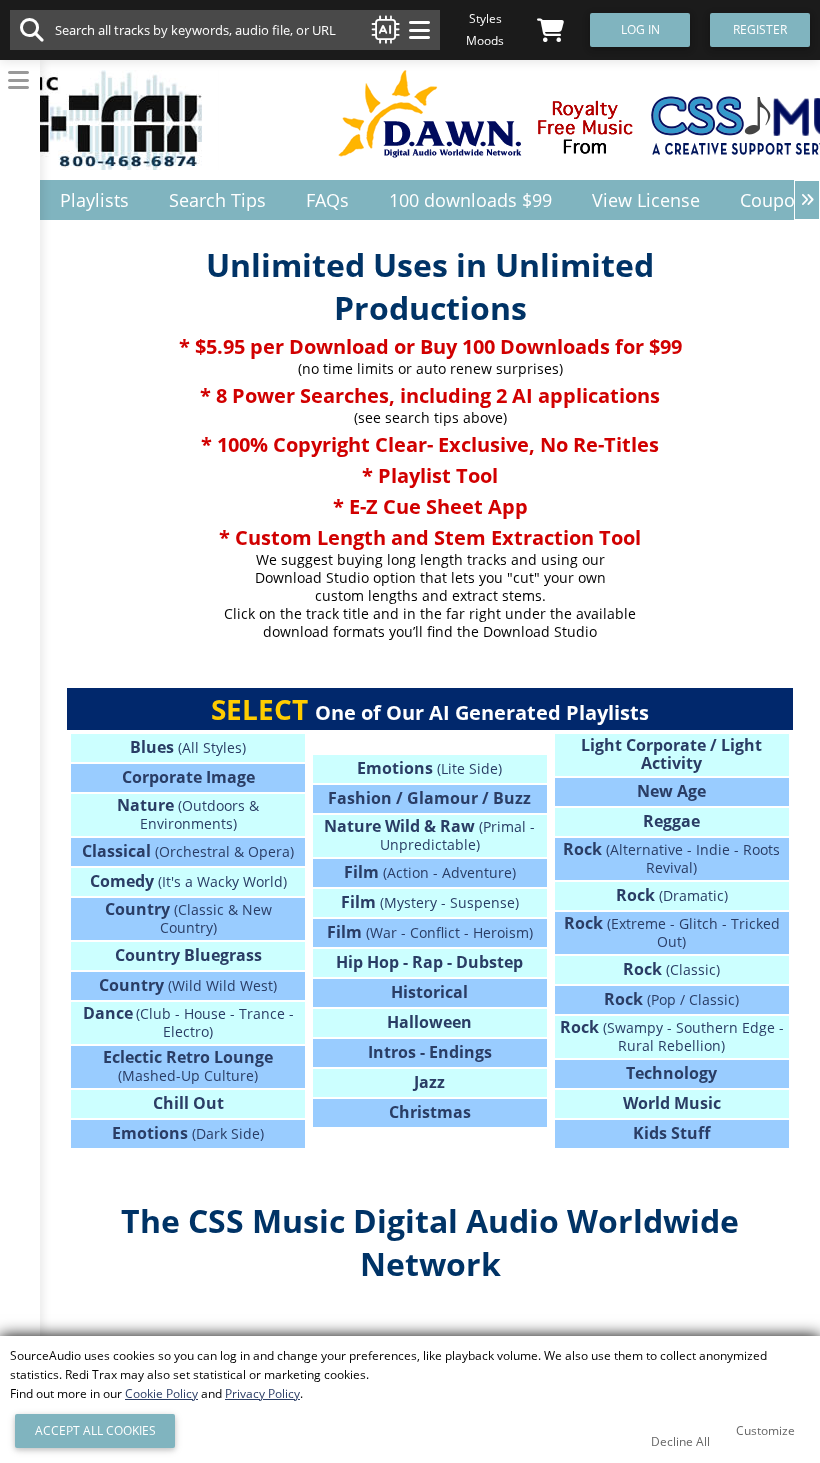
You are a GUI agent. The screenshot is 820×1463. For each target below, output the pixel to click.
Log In (640, 29)
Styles (485, 18)
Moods (485, 40)
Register (760, 29)
